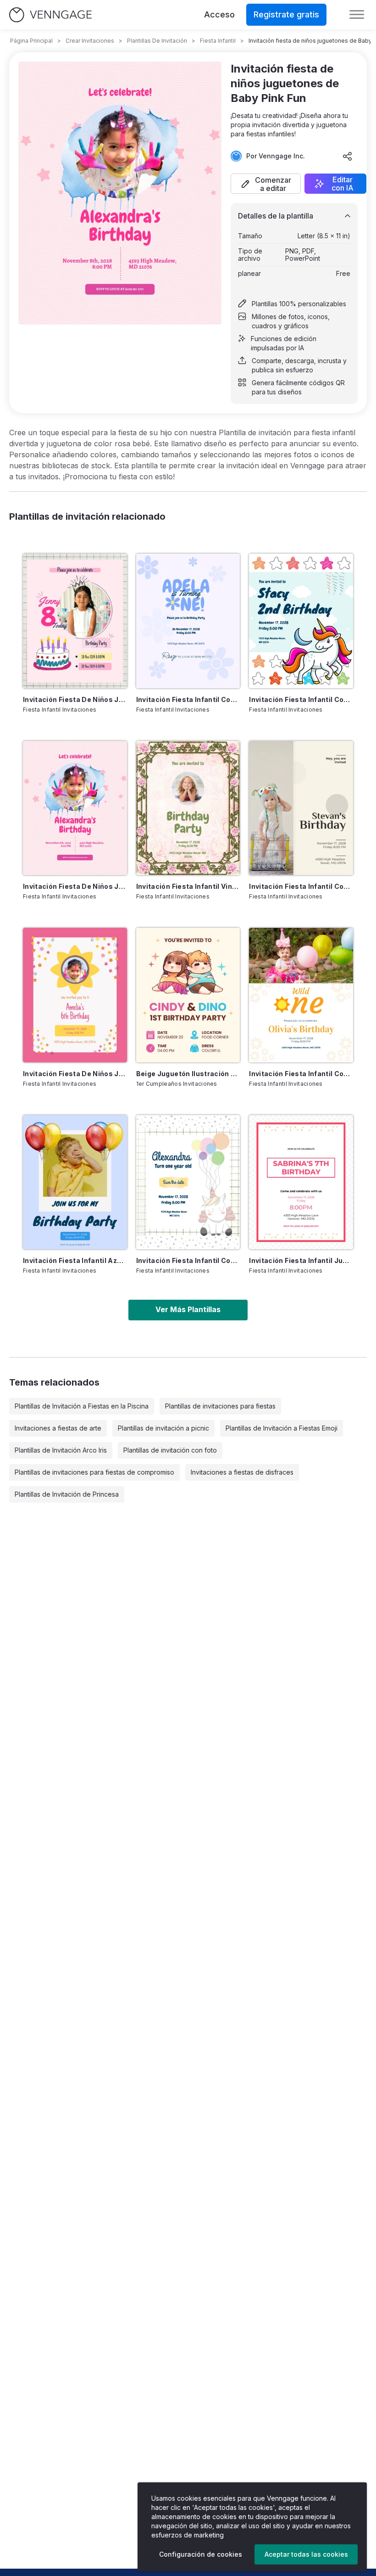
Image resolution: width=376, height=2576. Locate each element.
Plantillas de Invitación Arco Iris (61, 1450)
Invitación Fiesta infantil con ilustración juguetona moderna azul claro (301, 699)
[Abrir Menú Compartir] (348, 156)
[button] (266, 184)
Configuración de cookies (201, 2554)
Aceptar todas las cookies (306, 2554)
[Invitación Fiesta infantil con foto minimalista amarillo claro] (301, 808)
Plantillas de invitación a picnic (163, 1428)
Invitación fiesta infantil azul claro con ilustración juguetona (75, 1260)
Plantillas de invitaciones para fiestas (220, 1406)
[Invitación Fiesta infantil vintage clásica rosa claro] (188, 808)
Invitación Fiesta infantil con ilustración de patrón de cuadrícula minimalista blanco (188, 1260)
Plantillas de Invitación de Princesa (67, 1494)
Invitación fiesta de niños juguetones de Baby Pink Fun (75, 886)
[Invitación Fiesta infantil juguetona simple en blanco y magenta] (301, 1182)
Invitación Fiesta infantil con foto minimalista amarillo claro (301, 886)
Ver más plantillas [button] (188, 1309)
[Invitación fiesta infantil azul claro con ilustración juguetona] (75, 1182)
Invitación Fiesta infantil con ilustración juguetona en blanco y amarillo (301, 1074)
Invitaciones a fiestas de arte (58, 1428)
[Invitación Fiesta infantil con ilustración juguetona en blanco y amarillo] (301, 995)
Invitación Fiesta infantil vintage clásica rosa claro (188, 886)
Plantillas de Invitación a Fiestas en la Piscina (82, 1406)
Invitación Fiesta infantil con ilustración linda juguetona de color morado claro (188, 699)
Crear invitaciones (90, 41)
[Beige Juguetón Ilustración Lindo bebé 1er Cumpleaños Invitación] (188, 995)
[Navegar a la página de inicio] (50, 15)
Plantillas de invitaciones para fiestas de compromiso (94, 1472)
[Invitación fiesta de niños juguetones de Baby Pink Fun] (75, 808)
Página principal (31, 41)
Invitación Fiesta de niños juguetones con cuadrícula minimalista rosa (75, 699)
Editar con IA (343, 184)
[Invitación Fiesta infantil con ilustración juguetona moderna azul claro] (301, 621)
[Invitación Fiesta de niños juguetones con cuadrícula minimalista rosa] (75, 621)
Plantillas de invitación (157, 41)
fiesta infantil (218, 41)
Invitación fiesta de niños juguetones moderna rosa (75, 1074)
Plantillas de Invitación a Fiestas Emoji (282, 1428)
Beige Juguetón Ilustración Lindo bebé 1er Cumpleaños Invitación (188, 1074)
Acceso (219, 14)
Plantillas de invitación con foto (170, 1450)
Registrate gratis (286, 14)
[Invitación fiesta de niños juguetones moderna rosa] (75, 995)
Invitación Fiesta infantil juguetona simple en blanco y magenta (301, 1260)
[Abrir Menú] (357, 15)
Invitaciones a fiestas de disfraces (242, 1472)
